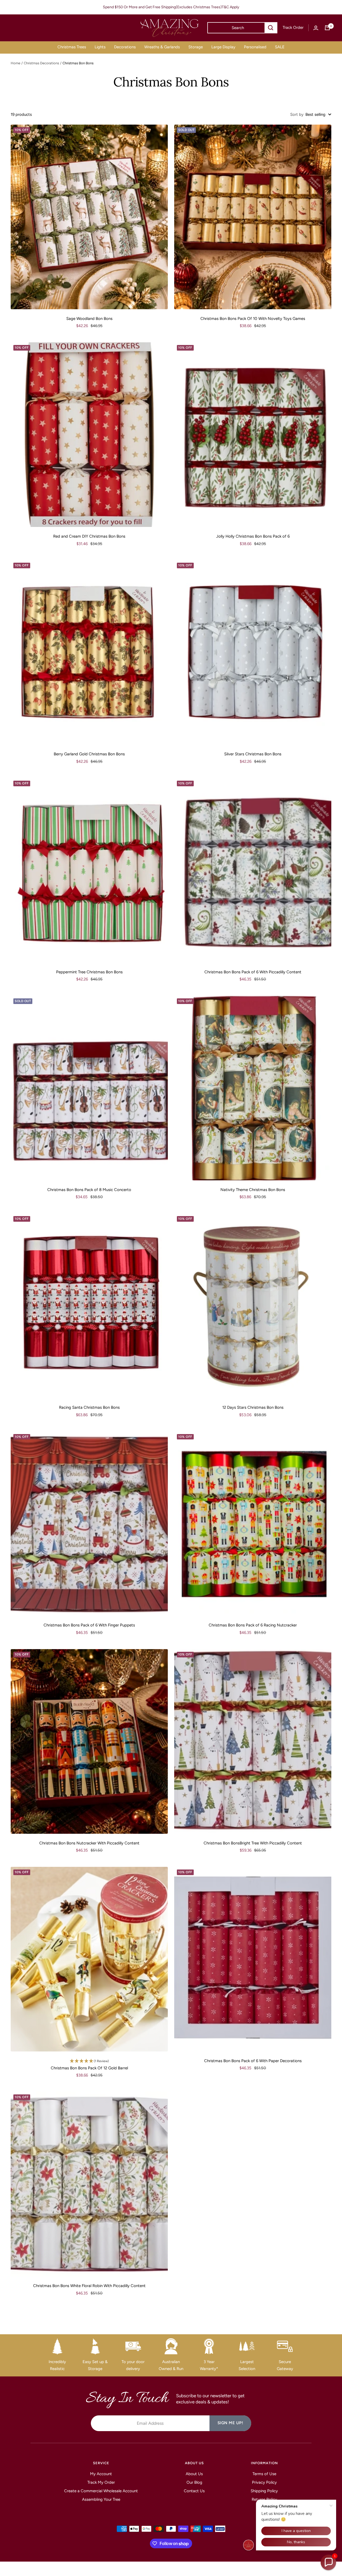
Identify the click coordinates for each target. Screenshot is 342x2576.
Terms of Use (264, 2474)
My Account (101, 2474)
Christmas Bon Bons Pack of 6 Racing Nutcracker (253, 1625)
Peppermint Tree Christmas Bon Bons (89, 972)
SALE (280, 47)
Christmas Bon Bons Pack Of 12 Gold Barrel (89, 2068)
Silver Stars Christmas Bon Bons (253, 754)
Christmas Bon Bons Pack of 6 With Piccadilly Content (253, 972)
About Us (194, 2474)
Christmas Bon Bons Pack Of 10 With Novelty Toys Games (253, 319)
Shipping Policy (264, 2491)
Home (15, 63)
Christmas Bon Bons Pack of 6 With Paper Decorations (253, 2061)
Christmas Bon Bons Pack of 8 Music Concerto (89, 1190)
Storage (196, 47)
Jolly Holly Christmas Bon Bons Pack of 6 (253, 536)
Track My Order (101, 2482)
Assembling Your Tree (101, 2499)
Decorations (125, 47)
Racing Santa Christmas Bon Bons (89, 1407)
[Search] (271, 28)
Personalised (255, 47)
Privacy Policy (264, 2482)
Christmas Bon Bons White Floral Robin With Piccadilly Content (89, 2286)
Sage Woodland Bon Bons (89, 319)
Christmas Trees (72, 47)
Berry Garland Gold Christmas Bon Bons (89, 754)
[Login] (316, 28)
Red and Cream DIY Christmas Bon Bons (89, 536)
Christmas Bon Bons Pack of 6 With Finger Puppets (89, 1625)
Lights (100, 47)
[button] (328, 2562)
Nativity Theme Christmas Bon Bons (253, 1190)
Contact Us (194, 2491)
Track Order (293, 27)
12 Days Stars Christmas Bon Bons (253, 1407)
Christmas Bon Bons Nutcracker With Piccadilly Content (89, 1843)
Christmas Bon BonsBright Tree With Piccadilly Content (253, 1843)
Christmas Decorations (41, 63)
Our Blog (194, 2482)
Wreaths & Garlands (162, 47)
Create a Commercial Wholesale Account (101, 2491)
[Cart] (327, 28)
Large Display (223, 47)
